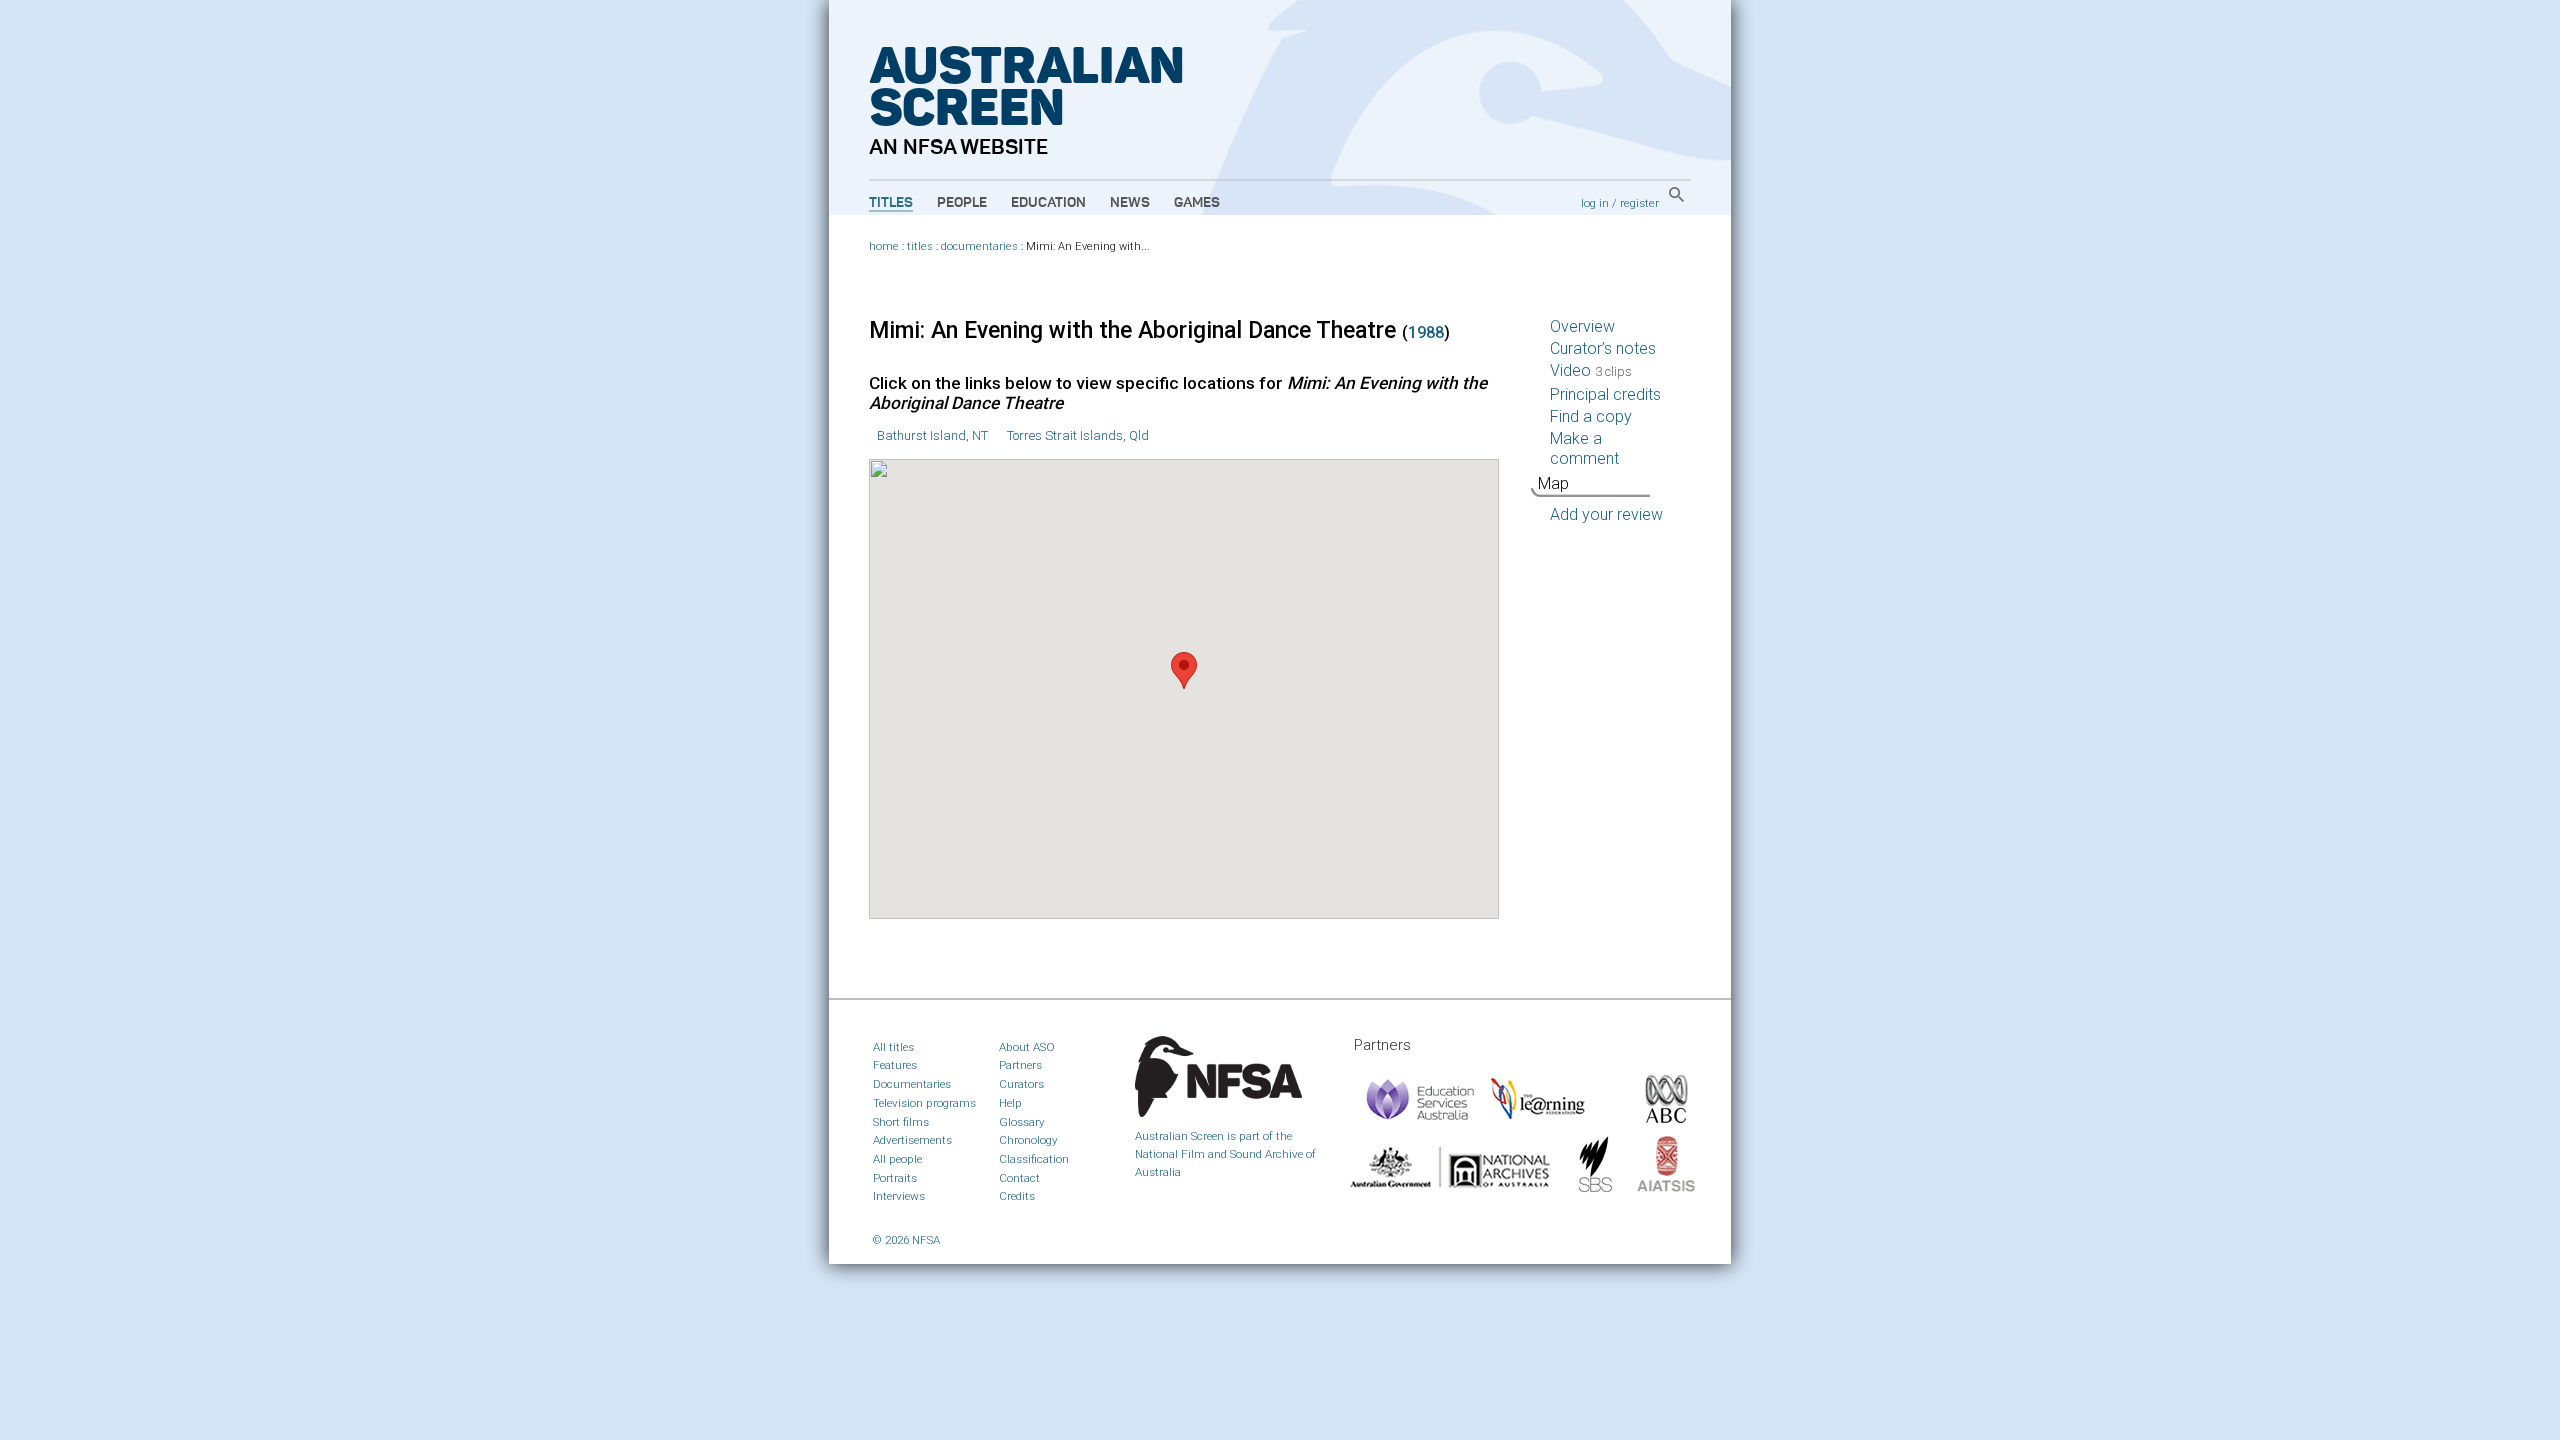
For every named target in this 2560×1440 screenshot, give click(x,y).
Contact (1019, 1178)
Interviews (899, 1196)
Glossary (1022, 1122)
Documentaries (912, 1084)
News (1130, 203)
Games (1197, 203)
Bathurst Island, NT (932, 435)
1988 (1426, 332)
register (1639, 203)
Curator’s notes (1603, 348)
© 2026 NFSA (906, 1240)
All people (897, 1159)
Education (1048, 203)
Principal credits (1605, 394)
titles (920, 246)
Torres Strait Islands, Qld (1078, 435)
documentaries (979, 246)
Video (1591, 370)
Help (1010, 1103)
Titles (891, 203)
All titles (893, 1047)
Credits (1017, 1196)
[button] (1184, 670)
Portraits (895, 1178)
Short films (901, 1122)
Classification (1034, 1159)
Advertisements (912, 1140)
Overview (1582, 326)
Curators (1021, 1084)
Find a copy (1591, 416)
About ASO (1027, 1047)
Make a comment (1584, 448)
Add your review (1606, 514)
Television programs (924, 1103)
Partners (1020, 1065)
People (962, 203)
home (884, 246)
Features (895, 1065)
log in (1595, 203)
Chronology (1028, 1140)
